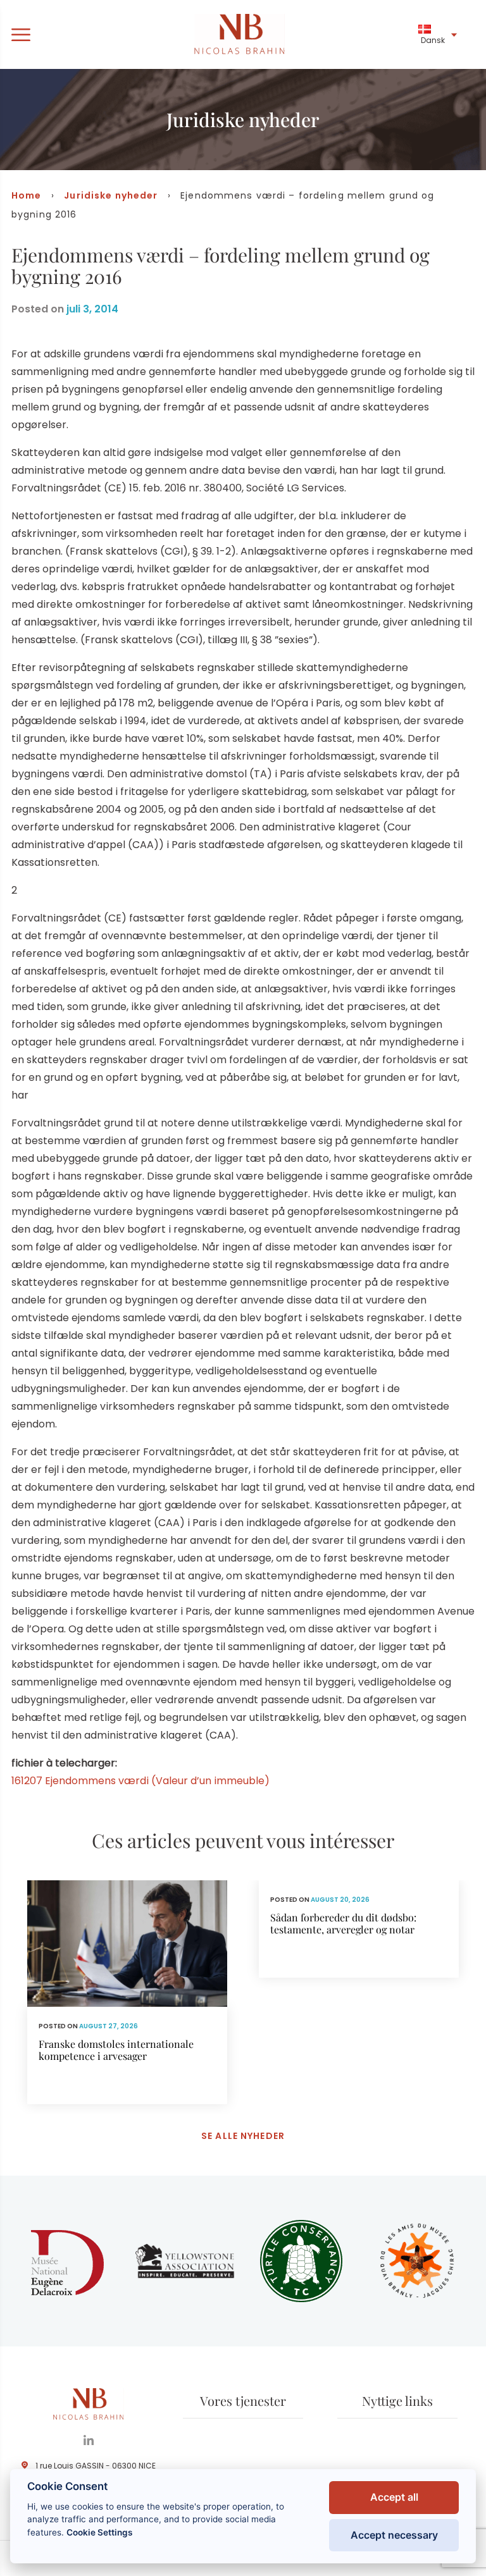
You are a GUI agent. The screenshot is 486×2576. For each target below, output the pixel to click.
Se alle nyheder (243, 2136)
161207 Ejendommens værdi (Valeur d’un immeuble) (140, 1781)
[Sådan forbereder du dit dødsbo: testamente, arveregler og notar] (359, 1929)
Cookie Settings (99, 2532)
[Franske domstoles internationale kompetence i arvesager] (127, 1992)
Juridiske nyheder (111, 195)
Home (26, 195)
